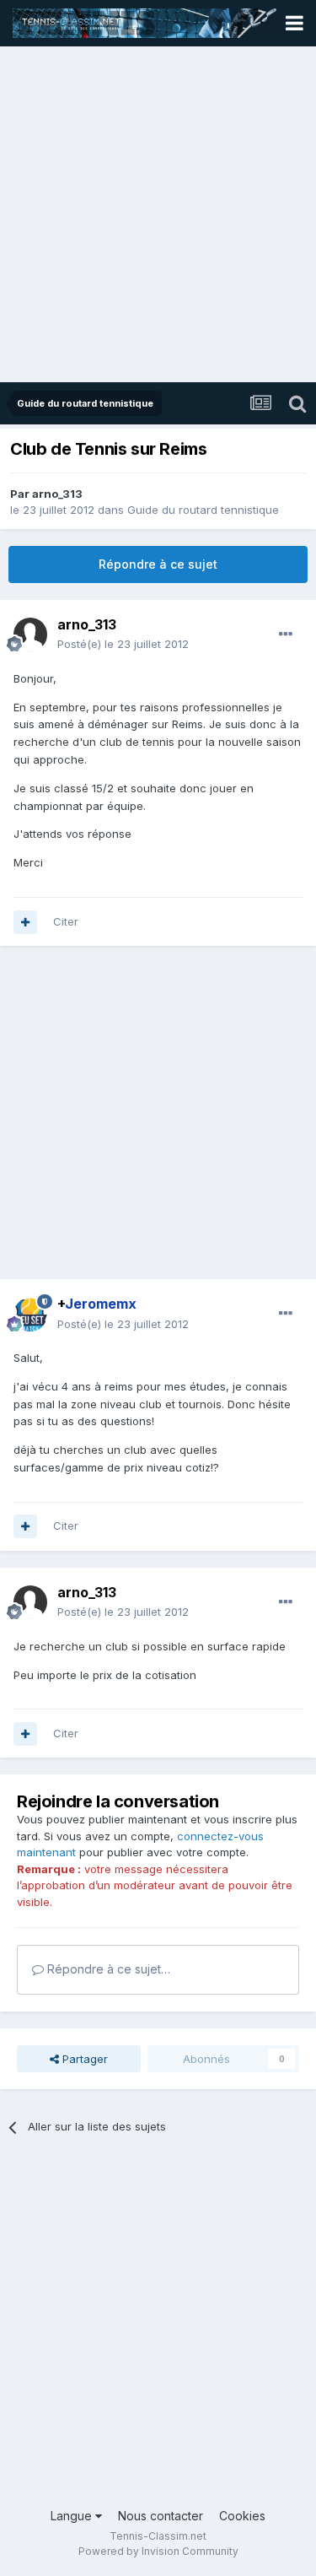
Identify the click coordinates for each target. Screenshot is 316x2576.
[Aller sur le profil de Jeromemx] (30, 1315)
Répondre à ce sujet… (107, 1969)
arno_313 (57, 494)
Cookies (242, 2516)
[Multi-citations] (25, 922)
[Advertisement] (158, 216)
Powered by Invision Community (158, 2551)
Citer (66, 921)
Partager (83, 2059)
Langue (73, 2516)
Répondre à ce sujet (158, 564)
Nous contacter (161, 2516)
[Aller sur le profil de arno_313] (30, 635)
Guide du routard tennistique (203, 510)
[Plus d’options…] (286, 635)
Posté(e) (123, 644)
